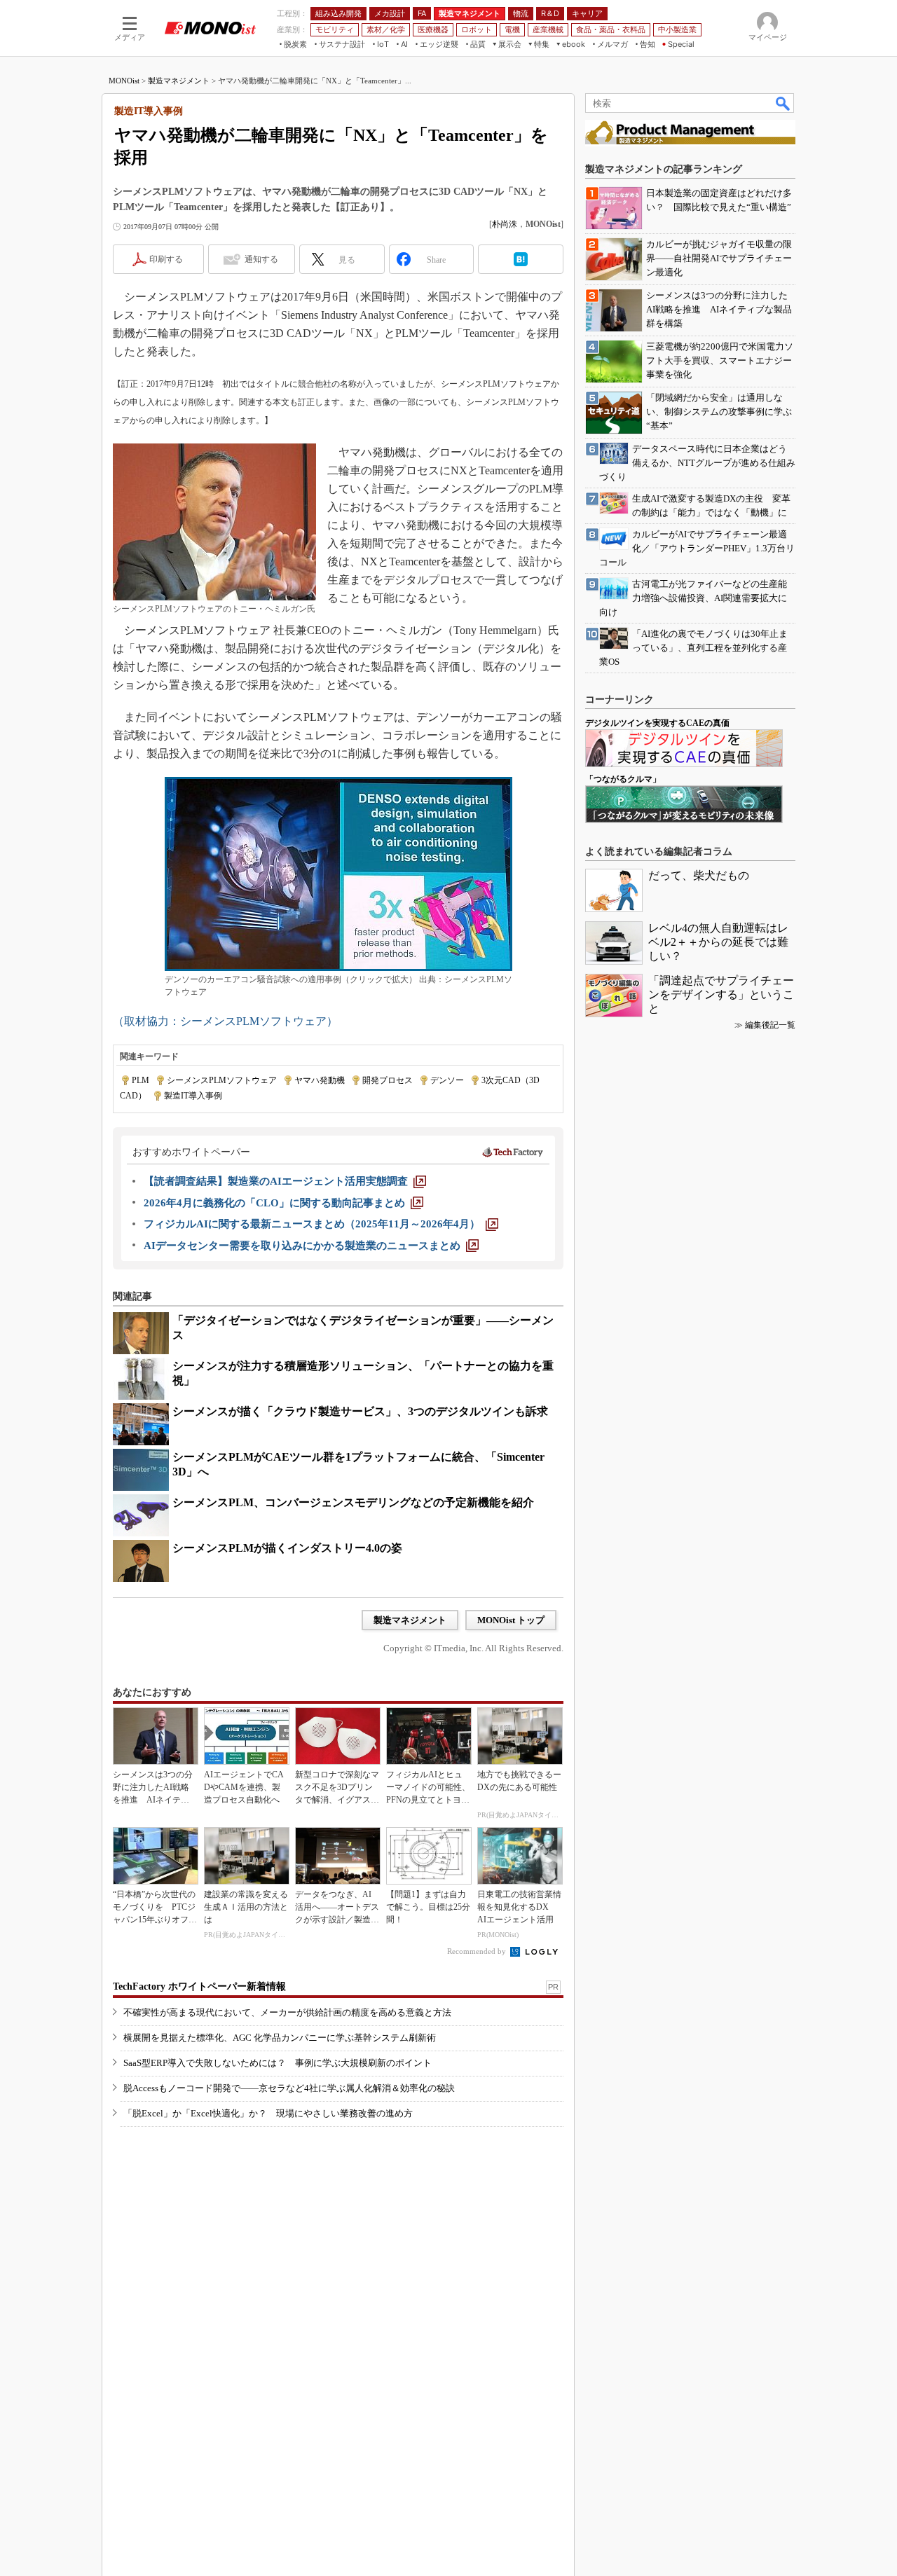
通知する (261, 259)
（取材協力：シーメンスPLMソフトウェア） (225, 1021)
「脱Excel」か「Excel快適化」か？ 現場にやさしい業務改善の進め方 (268, 2113)
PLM (141, 1080)
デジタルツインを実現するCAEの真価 (657, 723)
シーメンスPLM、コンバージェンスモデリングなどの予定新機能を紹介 (353, 1502)
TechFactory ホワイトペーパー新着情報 (199, 1986)
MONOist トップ (511, 1620)
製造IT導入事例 (193, 1096)
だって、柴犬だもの (699, 875)
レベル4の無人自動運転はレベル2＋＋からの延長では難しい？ (718, 942)
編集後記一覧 (770, 1025)
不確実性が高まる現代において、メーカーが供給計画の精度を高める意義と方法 (287, 2012)
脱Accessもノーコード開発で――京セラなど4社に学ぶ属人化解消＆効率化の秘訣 (289, 2088)
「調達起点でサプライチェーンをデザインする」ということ (721, 994)
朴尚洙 (505, 224)
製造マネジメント (179, 81)
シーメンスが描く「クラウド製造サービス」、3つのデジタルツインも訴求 (360, 1411)
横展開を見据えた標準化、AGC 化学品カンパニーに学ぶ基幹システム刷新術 (280, 2038)
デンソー (447, 1080)
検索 (783, 103)
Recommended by (478, 1951)
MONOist (124, 81)
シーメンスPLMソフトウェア (222, 1080)
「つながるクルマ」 (623, 779)
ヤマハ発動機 (320, 1080)
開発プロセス (388, 1080)
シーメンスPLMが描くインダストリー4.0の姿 (287, 1548)
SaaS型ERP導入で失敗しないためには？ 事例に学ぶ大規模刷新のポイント (278, 2063)
